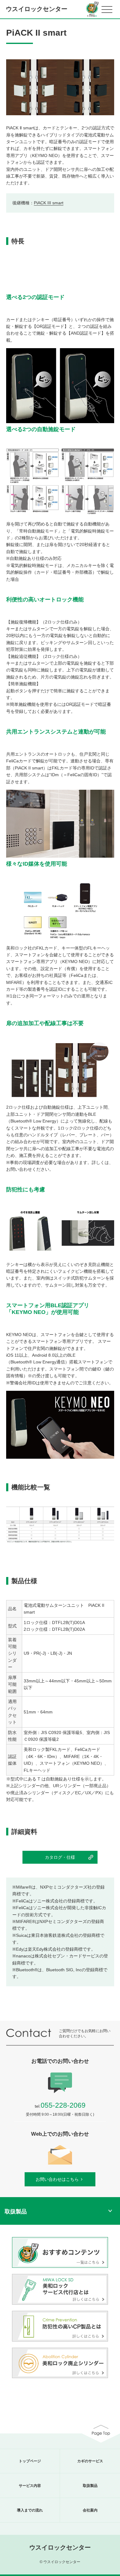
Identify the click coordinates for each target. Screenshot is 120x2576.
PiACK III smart (49, 203)
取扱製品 (90, 2486)
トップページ (30, 2461)
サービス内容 (30, 2486)
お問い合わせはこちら (57, 2179)
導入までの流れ (30, 2510)
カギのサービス (90, 2461)
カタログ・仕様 (60, 1857)
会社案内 (90, 2510)
